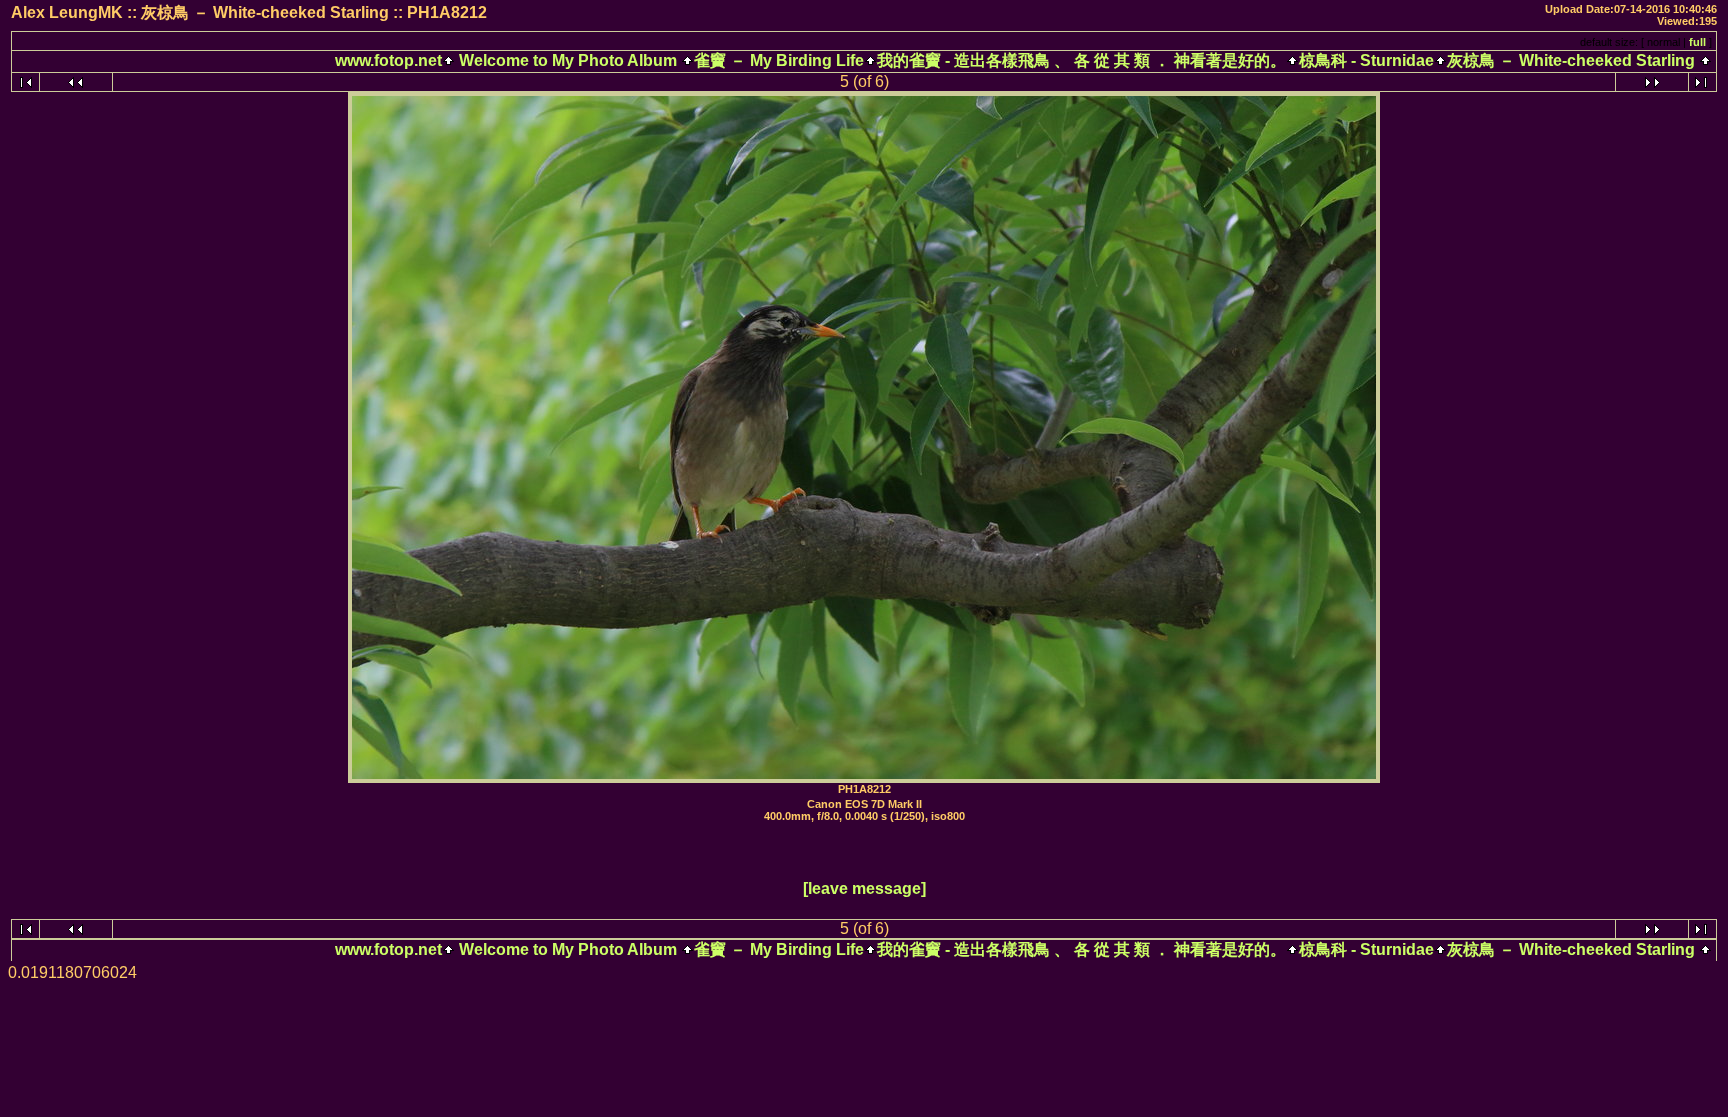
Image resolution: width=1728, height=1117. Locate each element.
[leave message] (864, 888)
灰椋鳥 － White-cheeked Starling (1571, 60)
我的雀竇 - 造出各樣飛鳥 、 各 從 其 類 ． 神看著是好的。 (1081, 60)
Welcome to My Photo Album (568, 60)
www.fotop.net (388, 60)
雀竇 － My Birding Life (779, 60)
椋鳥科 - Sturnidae (1366, 60)
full (1697, 42)
